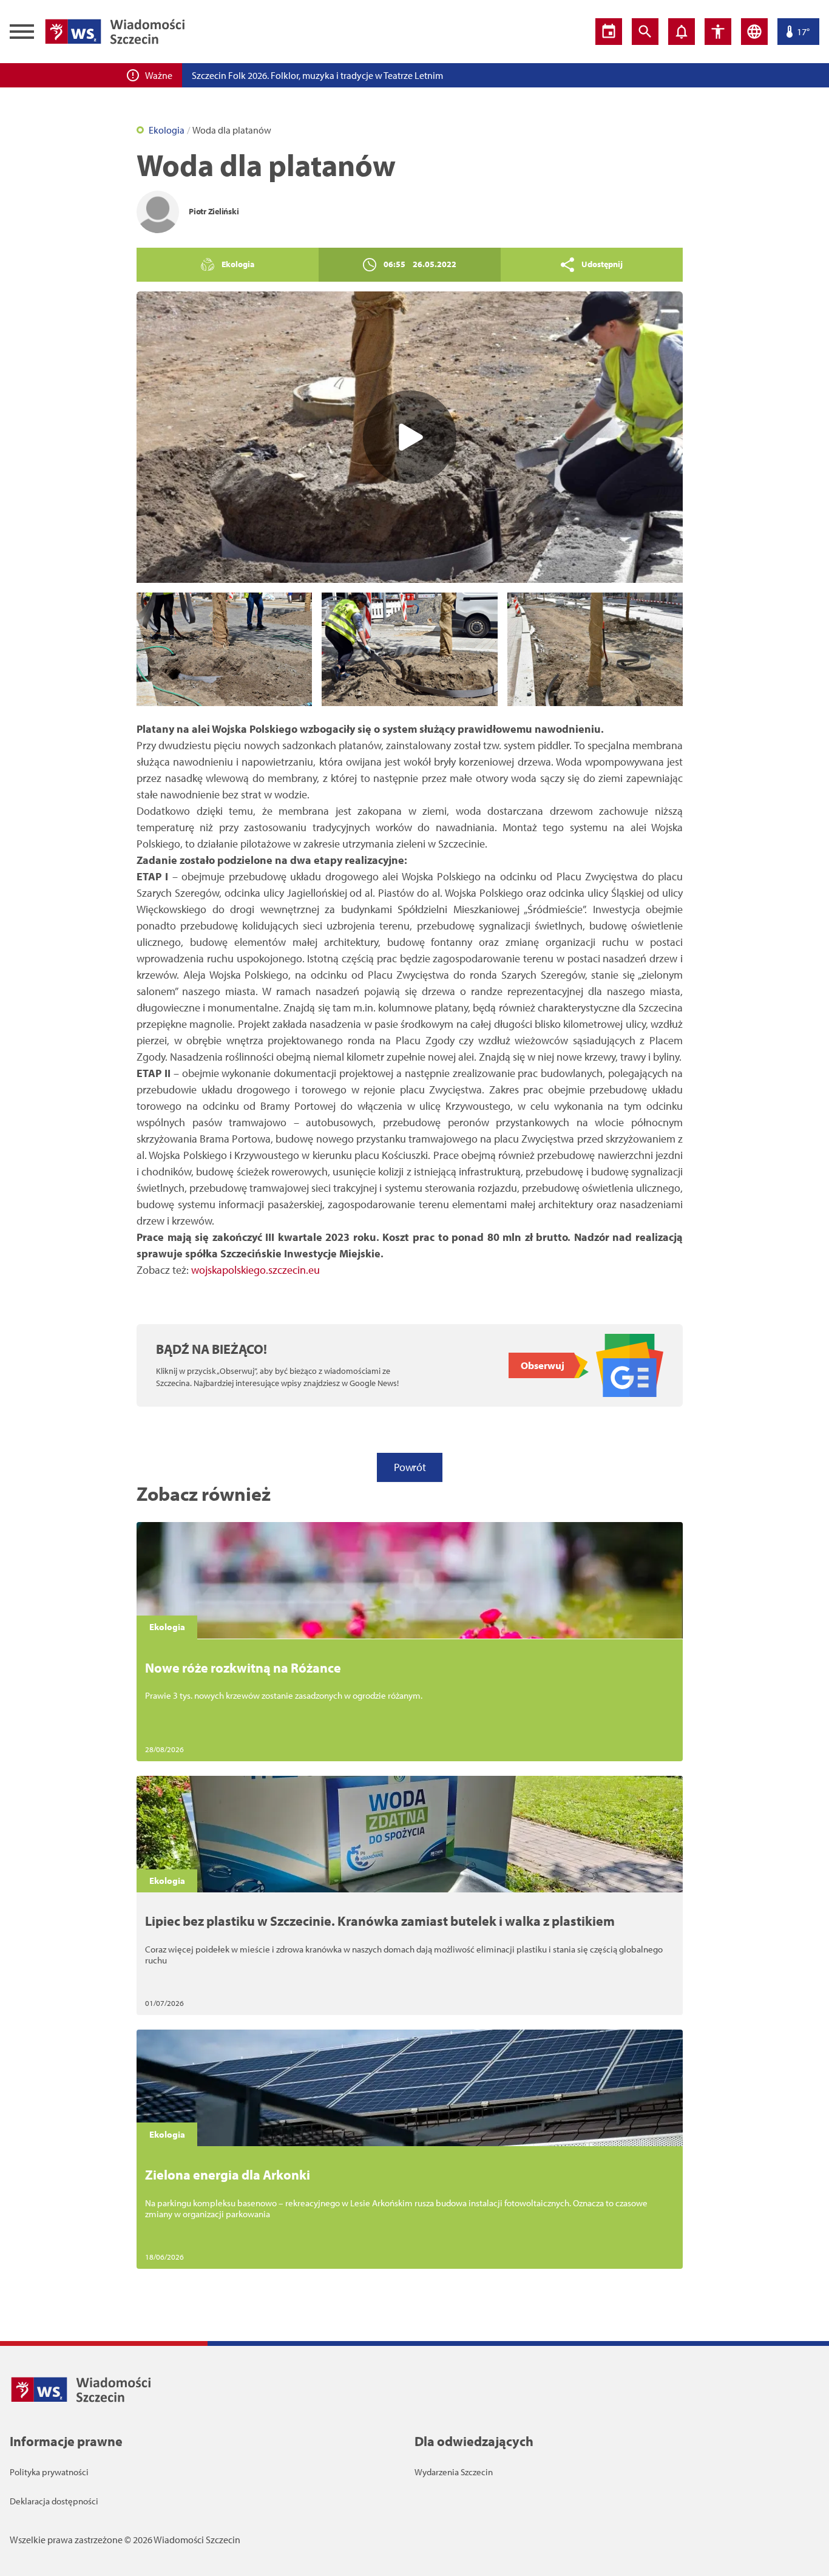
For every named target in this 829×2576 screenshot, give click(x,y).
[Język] (754, 32)
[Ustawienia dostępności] (718, 32)
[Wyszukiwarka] (645, 32)
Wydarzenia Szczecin (454, 2472)
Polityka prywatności (49, 2472)
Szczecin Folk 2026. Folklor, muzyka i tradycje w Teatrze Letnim (317, 75)
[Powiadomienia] (682, 32)
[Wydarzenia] (609, 32)
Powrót (410, 1467)
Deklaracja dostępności (54, 2501)
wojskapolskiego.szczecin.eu (254, 1270)
